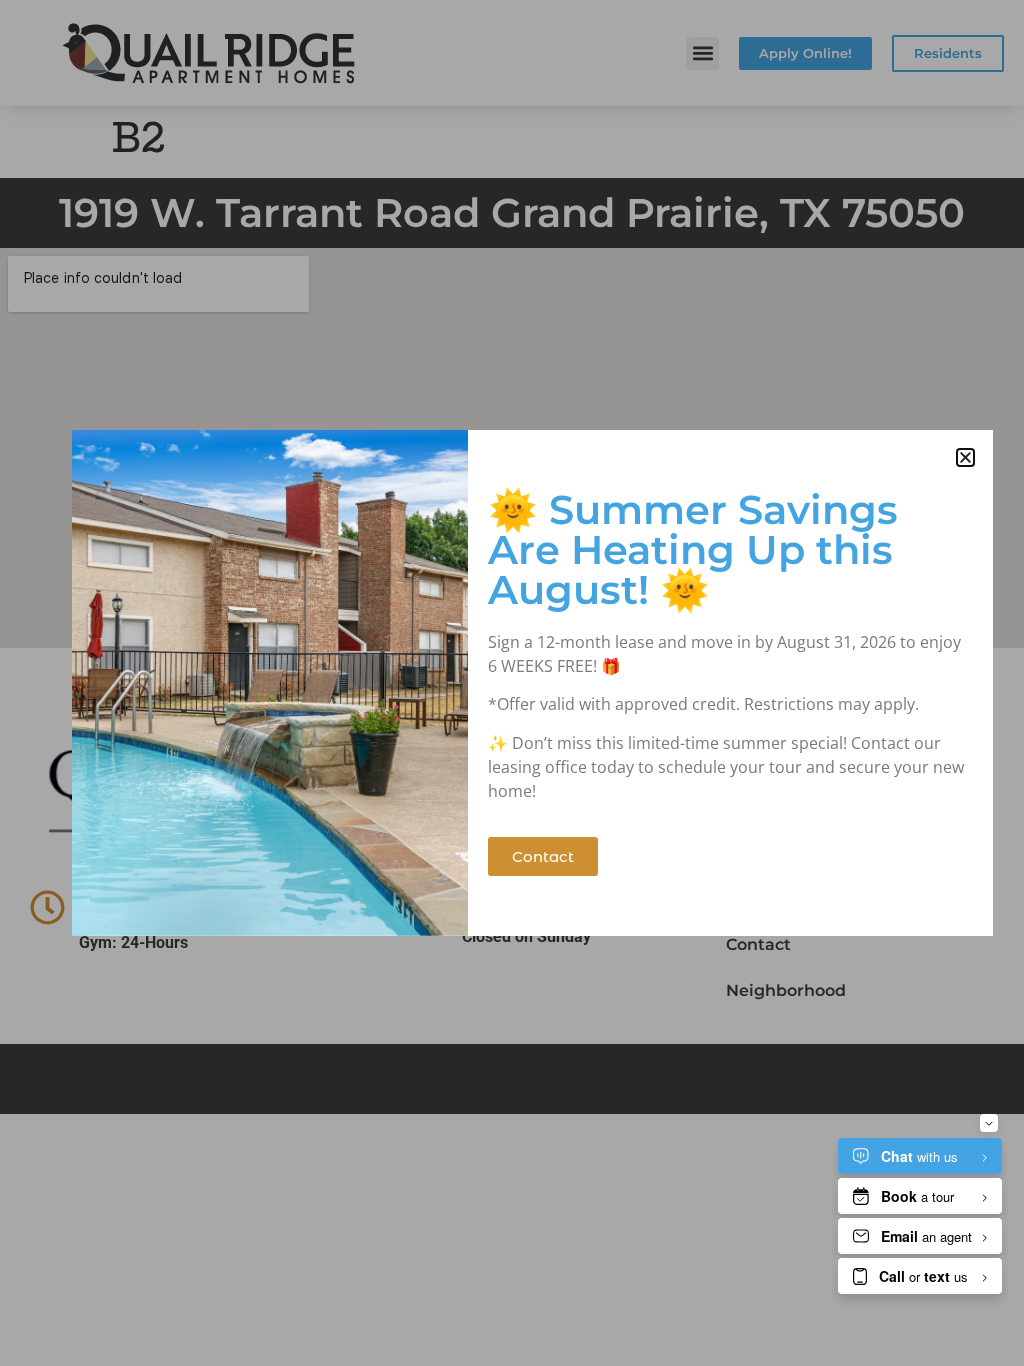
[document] (512, 683)
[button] (965, 457)
